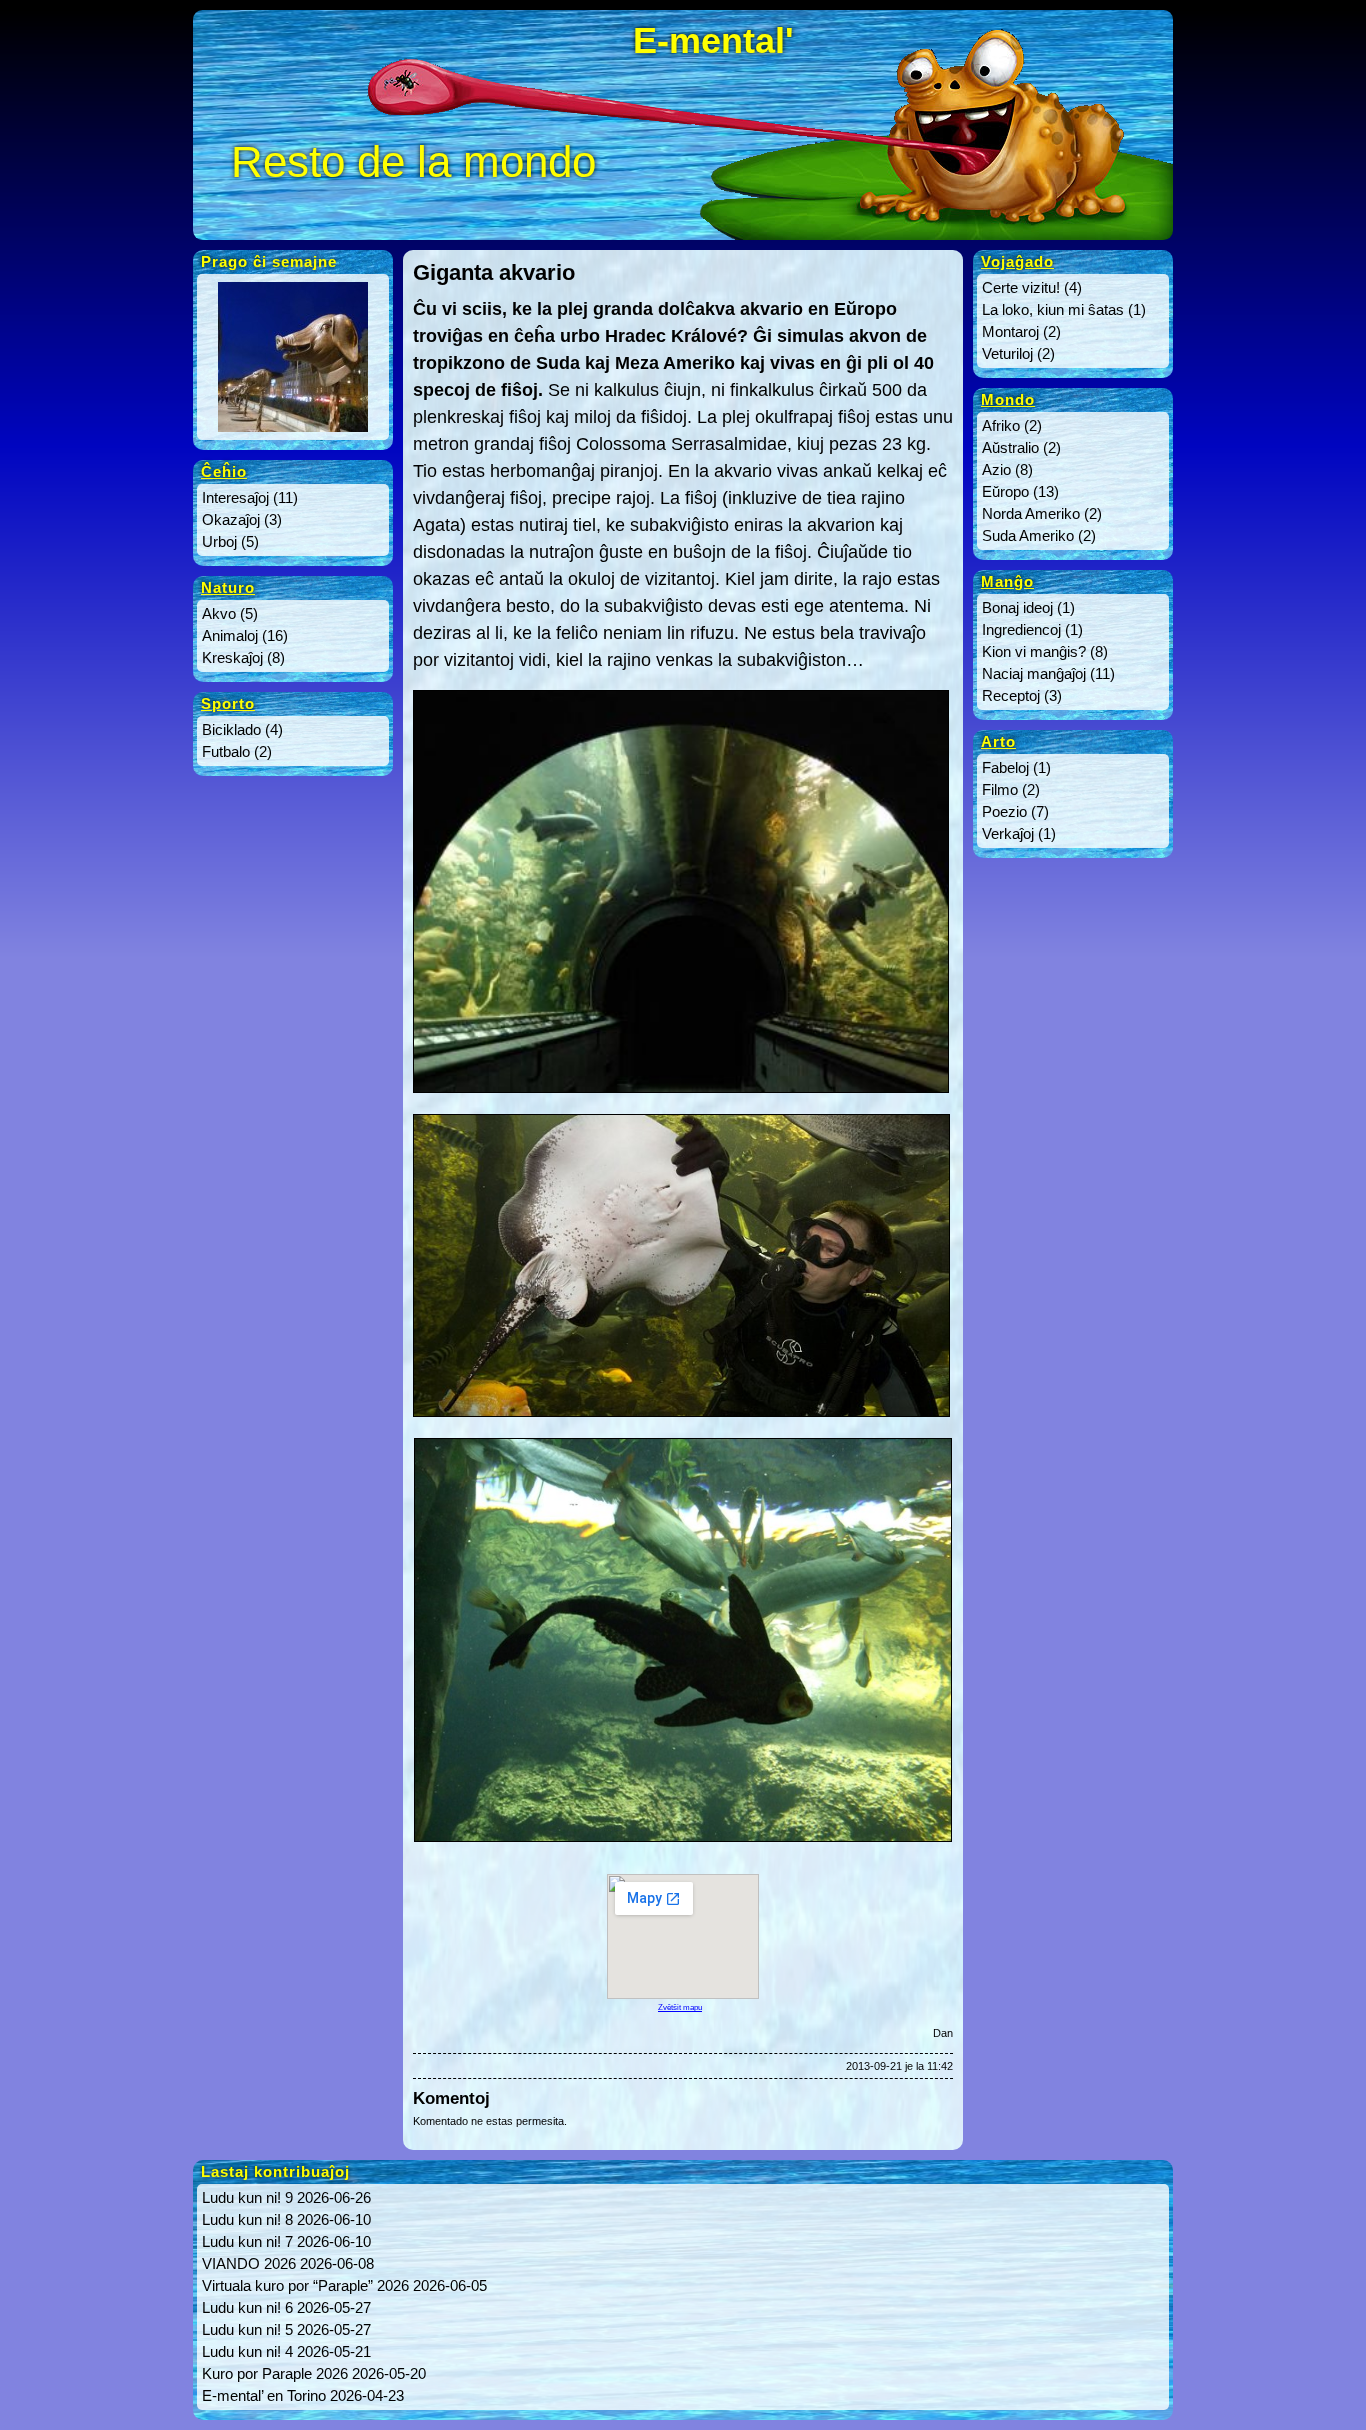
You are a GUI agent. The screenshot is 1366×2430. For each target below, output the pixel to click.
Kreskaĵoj (232, 657)
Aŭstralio (1010, 447)
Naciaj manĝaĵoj (1034, 673)
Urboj (219, 541)
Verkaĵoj (1008, 833)
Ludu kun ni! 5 (247, 2329)
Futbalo (226, 751)
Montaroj (1010, 331)
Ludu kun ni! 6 (247, 2307)
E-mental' (713, 40)
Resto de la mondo (413, 161)
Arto (998, 741)
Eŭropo (1005, 491)
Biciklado (231, 729)
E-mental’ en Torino (264, 2395)
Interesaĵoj (235, 497)
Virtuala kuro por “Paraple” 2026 (305, 2285)
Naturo (228, 587)
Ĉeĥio (224, 471)
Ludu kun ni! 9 (247, 2197)
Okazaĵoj (231, 519)
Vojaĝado (1017, 261)
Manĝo (1007, 581)
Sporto (228, 703)
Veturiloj (1007, 353)
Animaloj (230, 635)
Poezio (1004, 811)
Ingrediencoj (1021, 629)
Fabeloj (1005, 767)
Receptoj (1011, 695)
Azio (996, 469)
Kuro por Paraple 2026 (275, 2373)
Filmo (1000, 789)
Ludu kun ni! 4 (247, 2351)
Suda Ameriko (1028, 535)
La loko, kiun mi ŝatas (1053, 309)
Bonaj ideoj (1017, 607)
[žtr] (293, 431)
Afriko (1001, 425)
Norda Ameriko (1031, 513)
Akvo (219, 613)
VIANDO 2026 (249, 2263)
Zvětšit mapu (680, 2007)
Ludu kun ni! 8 (247, 2219)
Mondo (1008, 399)
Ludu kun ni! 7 (247, 2241)
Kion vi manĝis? (1034, 651)
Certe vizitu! (1021, 287)
